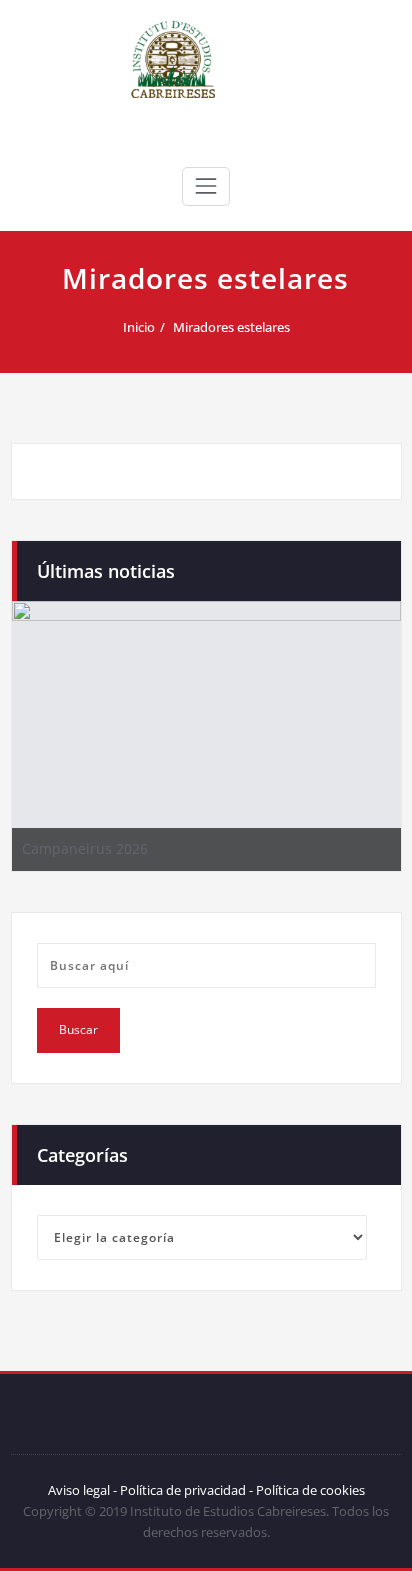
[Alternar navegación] (206, 186)
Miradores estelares (231, 327)
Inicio (139, 327)
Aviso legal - (82, 1490)
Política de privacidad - (186, 1490)
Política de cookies (309, 1490)
